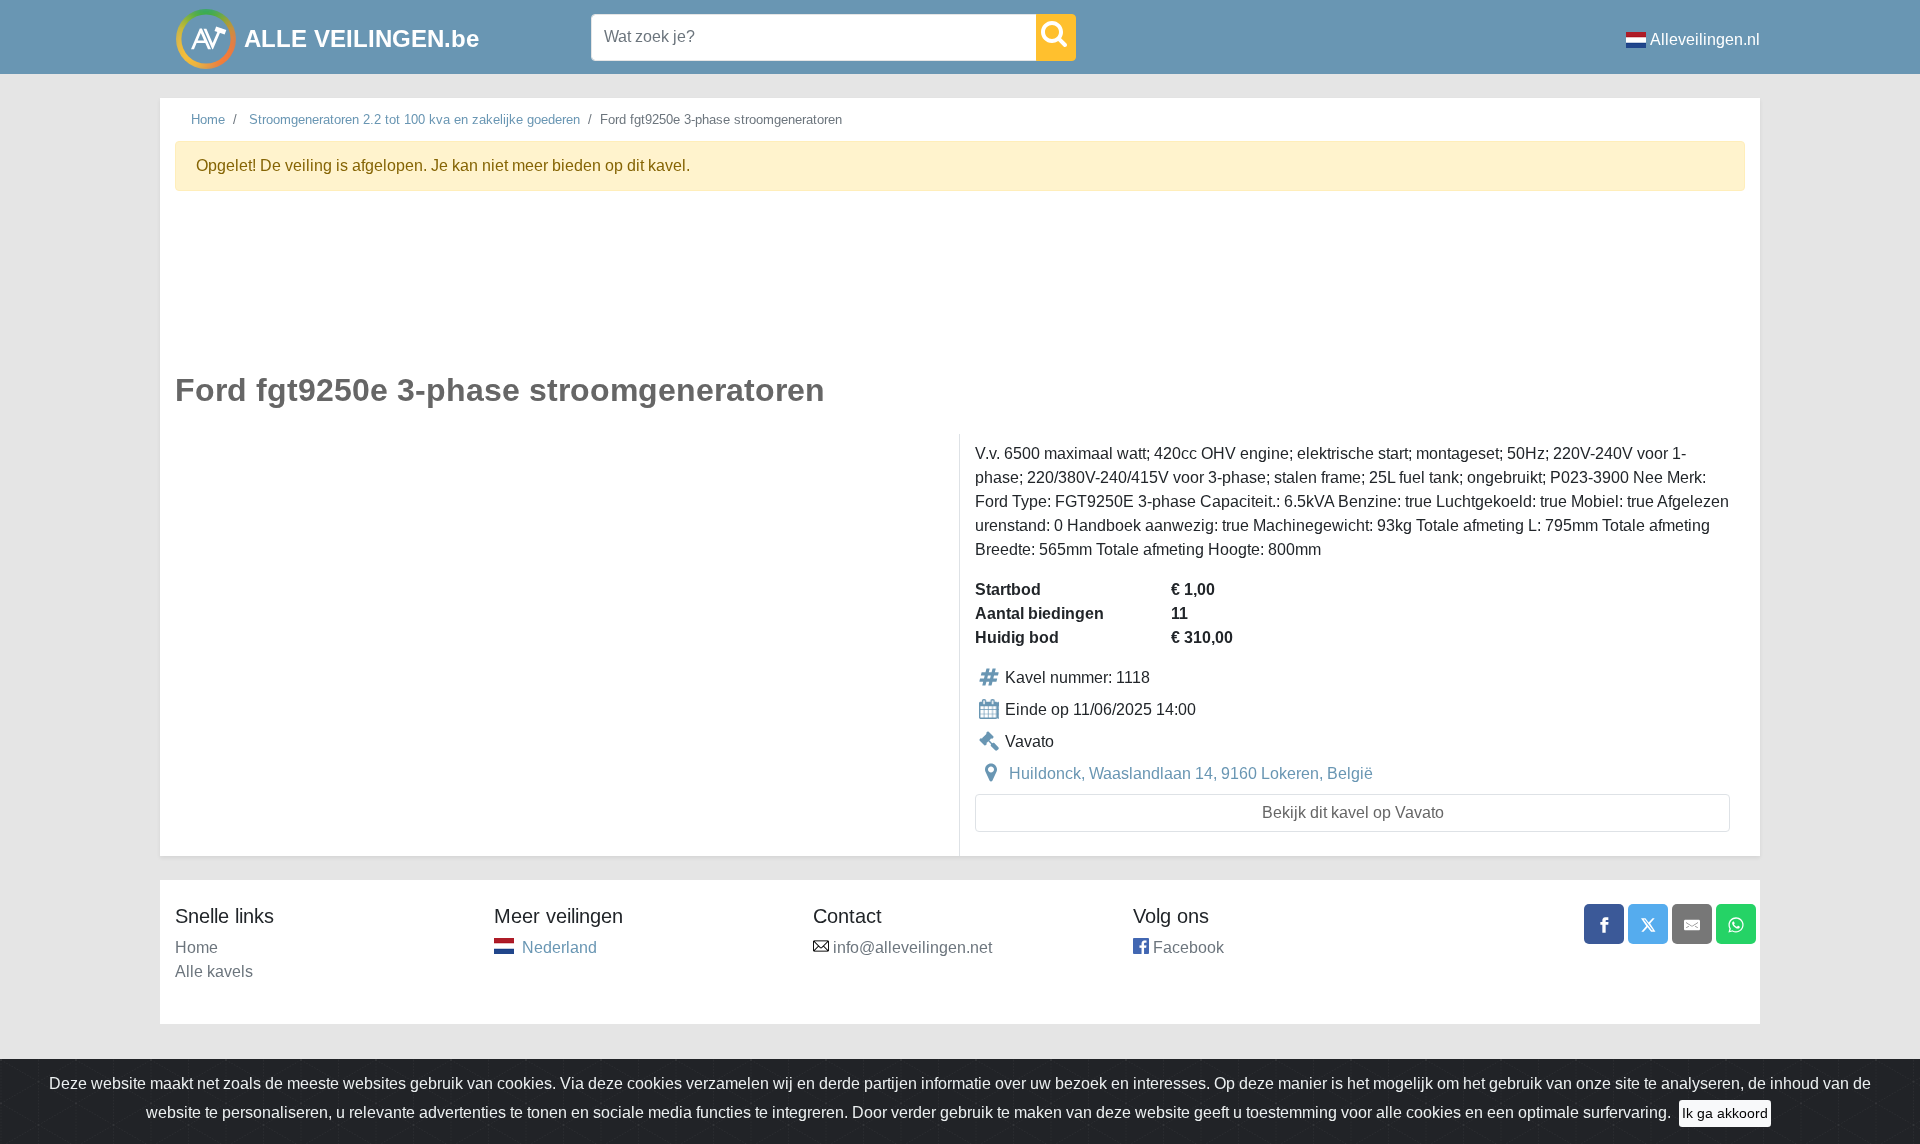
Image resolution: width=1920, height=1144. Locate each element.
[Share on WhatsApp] (1736, 924)
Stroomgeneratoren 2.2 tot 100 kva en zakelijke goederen (414, 119)
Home (208, 119)
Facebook (1188, 947)
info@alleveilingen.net (912, 947)
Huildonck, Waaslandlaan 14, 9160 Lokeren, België (1191, 773)
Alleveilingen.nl (1705, 39)
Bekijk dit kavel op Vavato (1353, 812)
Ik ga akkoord (1725, 1113)
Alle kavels (214, 971)
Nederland (559, 947)
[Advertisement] (775, 293)
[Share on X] (1648, 924)
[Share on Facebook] (1604, 924)
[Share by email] (1692, 924)
